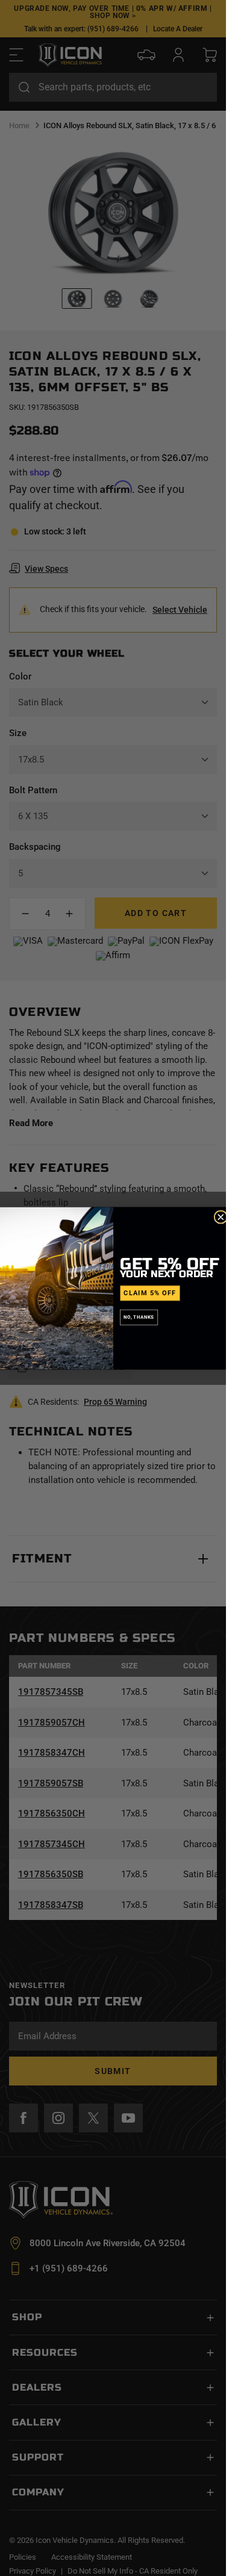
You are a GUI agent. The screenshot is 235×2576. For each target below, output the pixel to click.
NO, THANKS (139, 1317)
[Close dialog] (221, 1217)
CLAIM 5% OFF (150, 1293)
